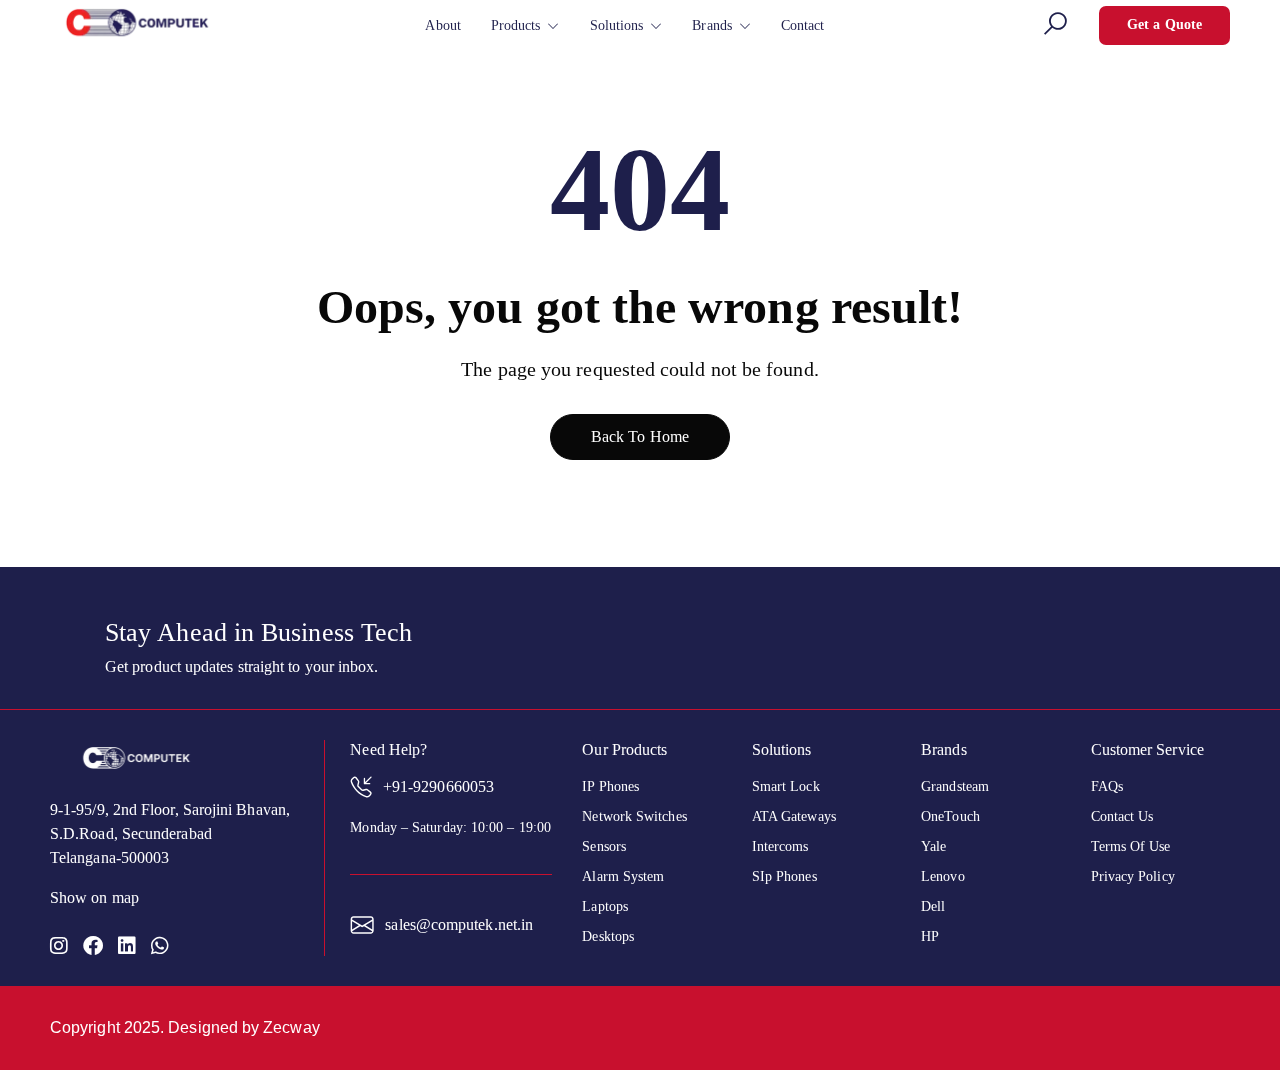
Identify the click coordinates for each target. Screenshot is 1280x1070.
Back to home (640, 436)
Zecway (291, 1027)
